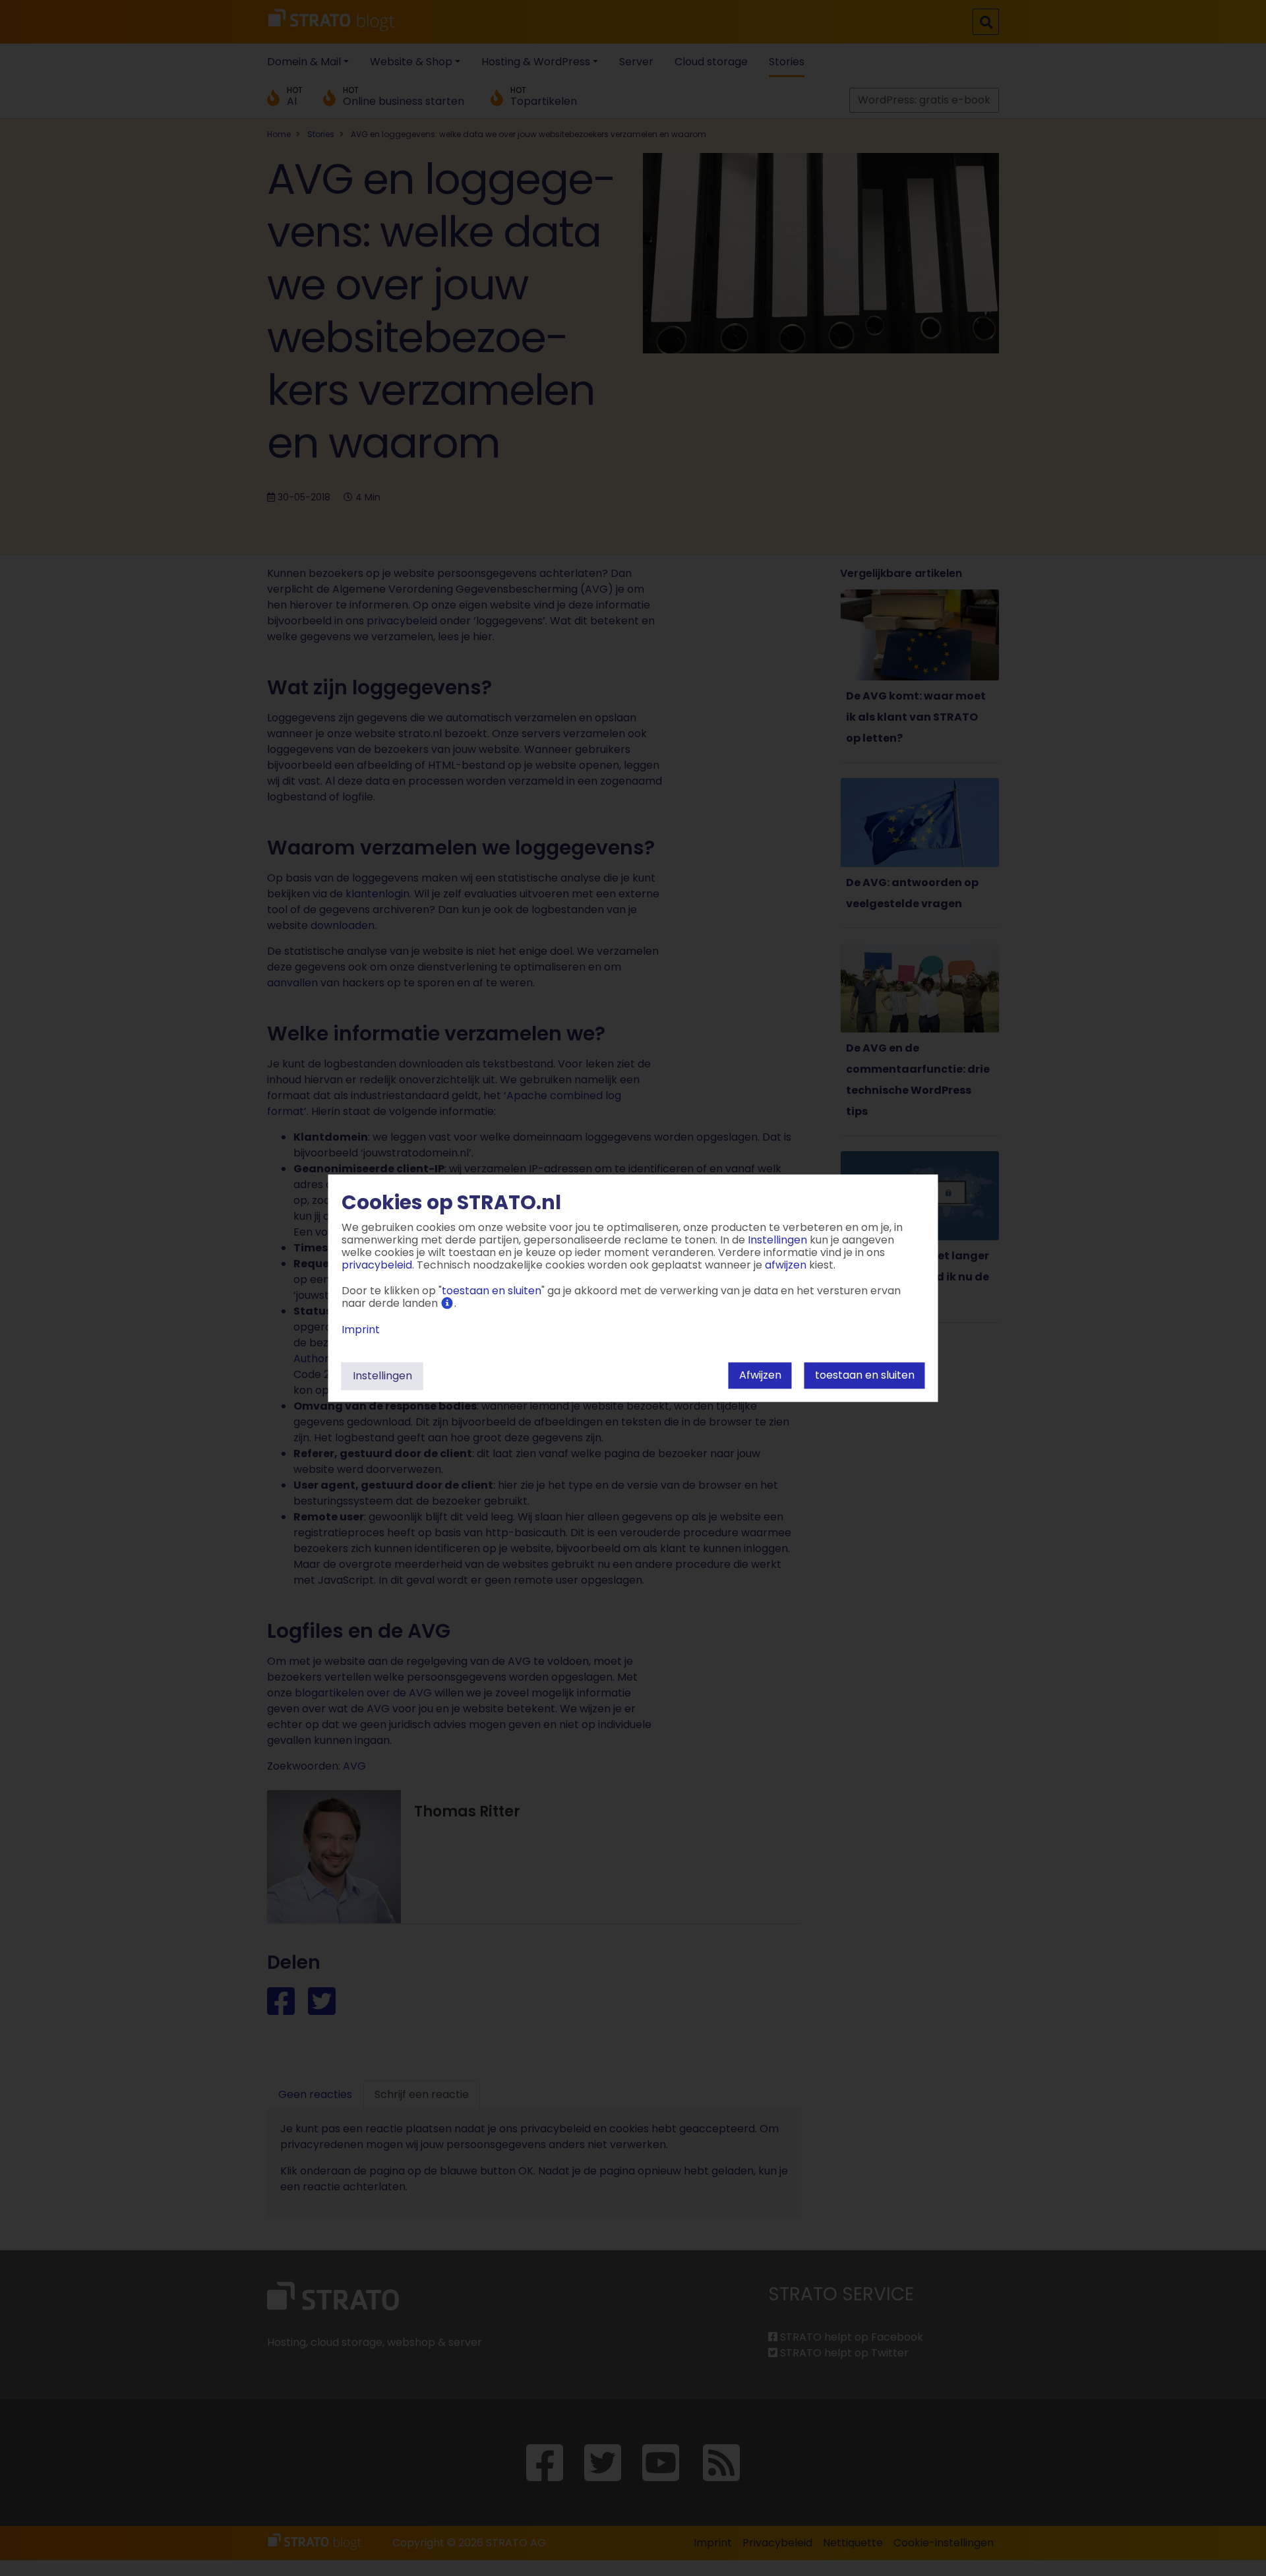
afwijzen (760, 1375)
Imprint (361, 1330)
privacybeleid (377, 1265)
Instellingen (382, 1376)
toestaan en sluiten (865, 1375)
